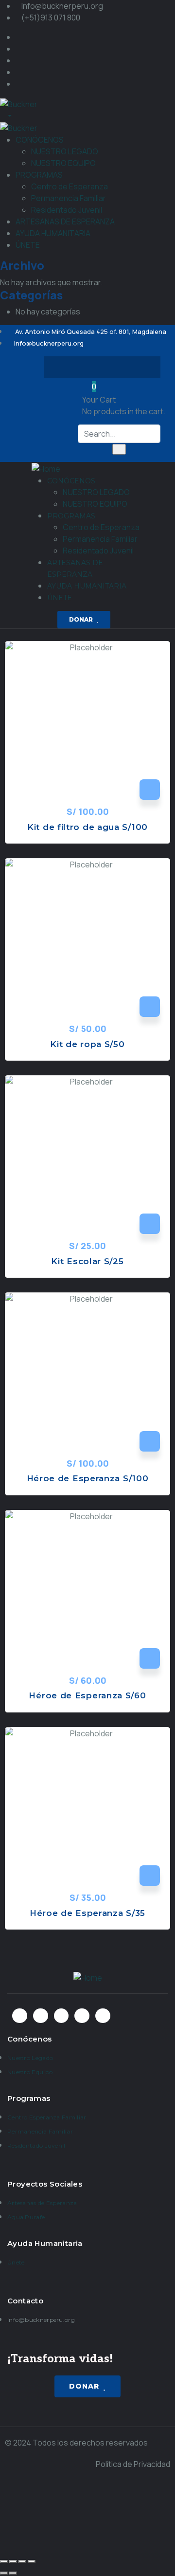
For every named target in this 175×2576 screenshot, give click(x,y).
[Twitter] (83, 367)
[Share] (13, 2561)
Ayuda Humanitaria (45, 2243)
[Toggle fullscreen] (22, 2561)
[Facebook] (64, 367)
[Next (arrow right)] (13, 2573)
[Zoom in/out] (32, 2561)
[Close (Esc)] (4, 2561)
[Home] (46, 468)
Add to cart (150, 790)
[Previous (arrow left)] (4, 2573)
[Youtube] (121, 367)
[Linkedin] (140, 367)
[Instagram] (102, 367)
